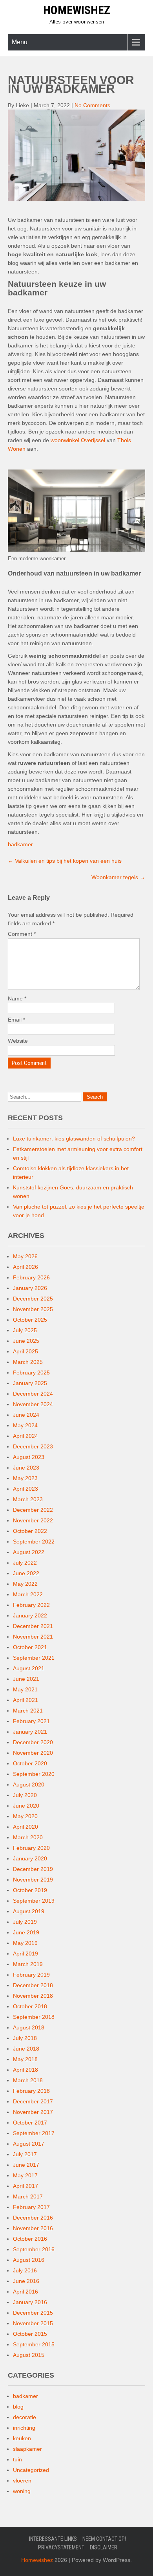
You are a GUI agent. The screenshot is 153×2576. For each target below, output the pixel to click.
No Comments (92, 105)
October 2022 (30, 1531)
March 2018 (28, 2080)
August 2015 (29, 2355)
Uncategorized (31, 2470)
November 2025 (33, 1309)
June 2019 (26, 1932)
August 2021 (29, 1668)
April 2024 (25, 1436)
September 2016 (34, 2249)
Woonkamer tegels (118, 877)
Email (16, 1020)
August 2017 (29, 2144)
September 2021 (34, 1658)
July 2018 (25, 2038)
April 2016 (25, 2292)
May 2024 (25, 1425)
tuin (17, 2459)
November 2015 (33, 2323)
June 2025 (26, 1341)
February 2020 (31, 1848)
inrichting (24, 2428)
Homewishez (77, 10)
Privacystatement (61, 2547)
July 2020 (25, 1795)
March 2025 (28, 1362)
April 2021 (25, 1700)
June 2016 (26, 2281)
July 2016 (25, 2270)
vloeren (22, 2481)
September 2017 (34, 2133)
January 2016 (30, 2302)
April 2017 (25, 2186)
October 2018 (30, 2006)
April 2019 (25, 1954)
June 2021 (26, 1679)
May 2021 (25, 1689)
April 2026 (25, 1267)
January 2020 (30, 1858)
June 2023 (26, 1468)
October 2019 (30, 1890)
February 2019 (31, 1975)
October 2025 (30, 1320)
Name (17, 998)
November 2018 (33, 1996)
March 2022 (28, 1594)
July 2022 (25, 1563)
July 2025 (25, 1330)
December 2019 (33, 1869)
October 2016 (30, 2239)
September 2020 (34, 1774)
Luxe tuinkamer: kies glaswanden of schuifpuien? (74, 1139)
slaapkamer (27, 2449)
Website (18, 1041)
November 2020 (33, 1753)
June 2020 (26, 1806)
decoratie (25, 2417)
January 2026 (30, 1288)
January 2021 (30, 1732)
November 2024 (33, 1404)
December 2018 (33, 1985)
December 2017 (33, 2101)
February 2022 (31, 1605)
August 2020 (29, 1784)
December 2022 (33, 1510)
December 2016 (33, 2218)
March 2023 (28, 1499)
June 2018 (26, 2049)
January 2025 (30, 1383)
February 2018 (31, 2091)
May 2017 (25, 2175)
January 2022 (30, 1615)
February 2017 (31, 2207)
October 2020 (30, 1763)
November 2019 (33, 1880)
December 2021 (33, 1626)
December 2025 (33, 1299)
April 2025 (25, 1351)
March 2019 (28, 1964)
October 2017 (30, 2123)
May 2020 (25, 1816)
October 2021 (30, 1647)
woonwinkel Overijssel (78, 440)
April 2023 (25, 1489)
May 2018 (25, 2059)
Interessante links (53, 2539)
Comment (22, 934)
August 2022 (29, 1552)
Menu (20, 42)
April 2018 (25, 2070)
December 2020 (33, 1742)
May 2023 (25, 1478)
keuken (22, 2438)
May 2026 (25, 1256)
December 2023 (33, 1446)
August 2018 (29, 2027)
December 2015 (33, 2313)
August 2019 (29, 1911)
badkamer (20, 844)
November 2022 (33, 1520)
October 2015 (30, 2334)
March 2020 (28, 1837)
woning (22, 2491)
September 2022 (34, 1542)
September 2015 (34, 2344)
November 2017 (33, 2112)
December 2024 (33, 1394)
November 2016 (33, 2228)
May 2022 (25, 1584)
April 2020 (25, 1827)
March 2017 (28, 2196)
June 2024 (26, 1415)
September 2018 (34, 2017)
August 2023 (29, 1457)
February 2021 (31, 1721)
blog (18, 2407)
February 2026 (31, 1277)
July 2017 (25, 2154)
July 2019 (25, 1922)
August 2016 (29, 2260)
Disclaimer (104, 2547)
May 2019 (25, 1943)
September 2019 (34, 1901)
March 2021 (28, 1711)
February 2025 (31, 1373)
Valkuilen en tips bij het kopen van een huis (65, 861)
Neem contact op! (104, 2539)
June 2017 (26, 2165)
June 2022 (26, 1573)
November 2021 (33, 1637)
